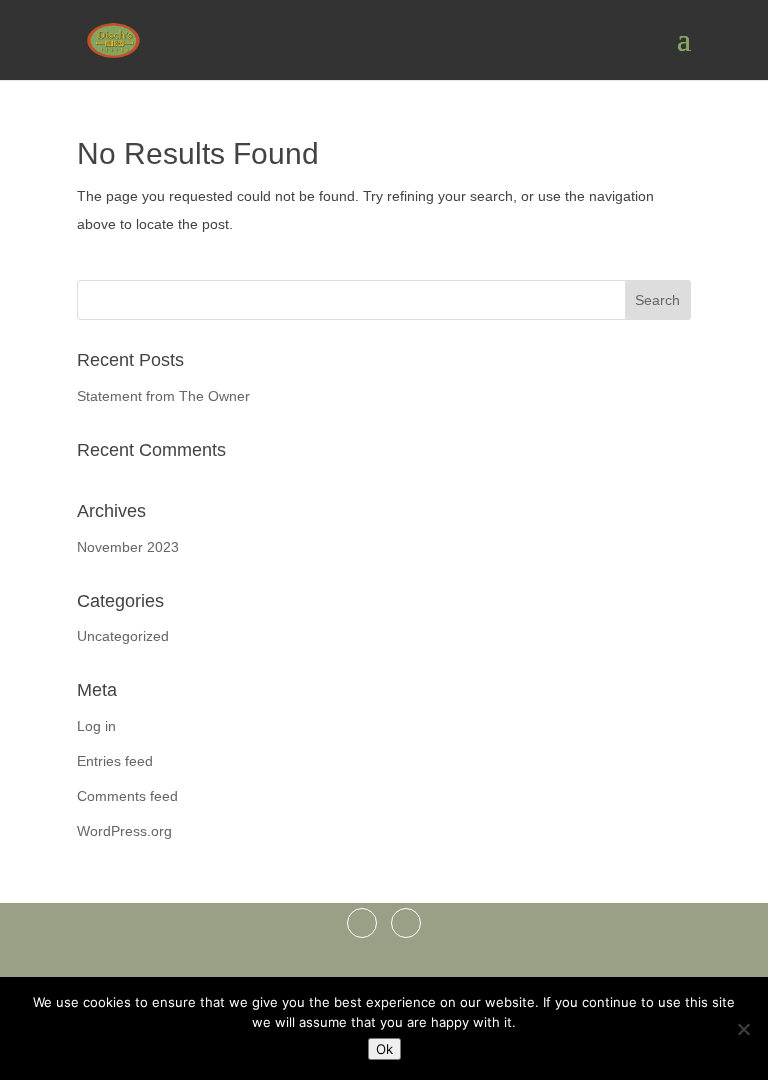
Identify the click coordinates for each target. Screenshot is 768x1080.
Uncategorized (123, 636)
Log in (96, 726)
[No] (743, 1029)
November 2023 (128, 547)
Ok (384, 1049)
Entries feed (115, 761)
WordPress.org (124, 831)
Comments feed (127, 796)
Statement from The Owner (163, 396)
